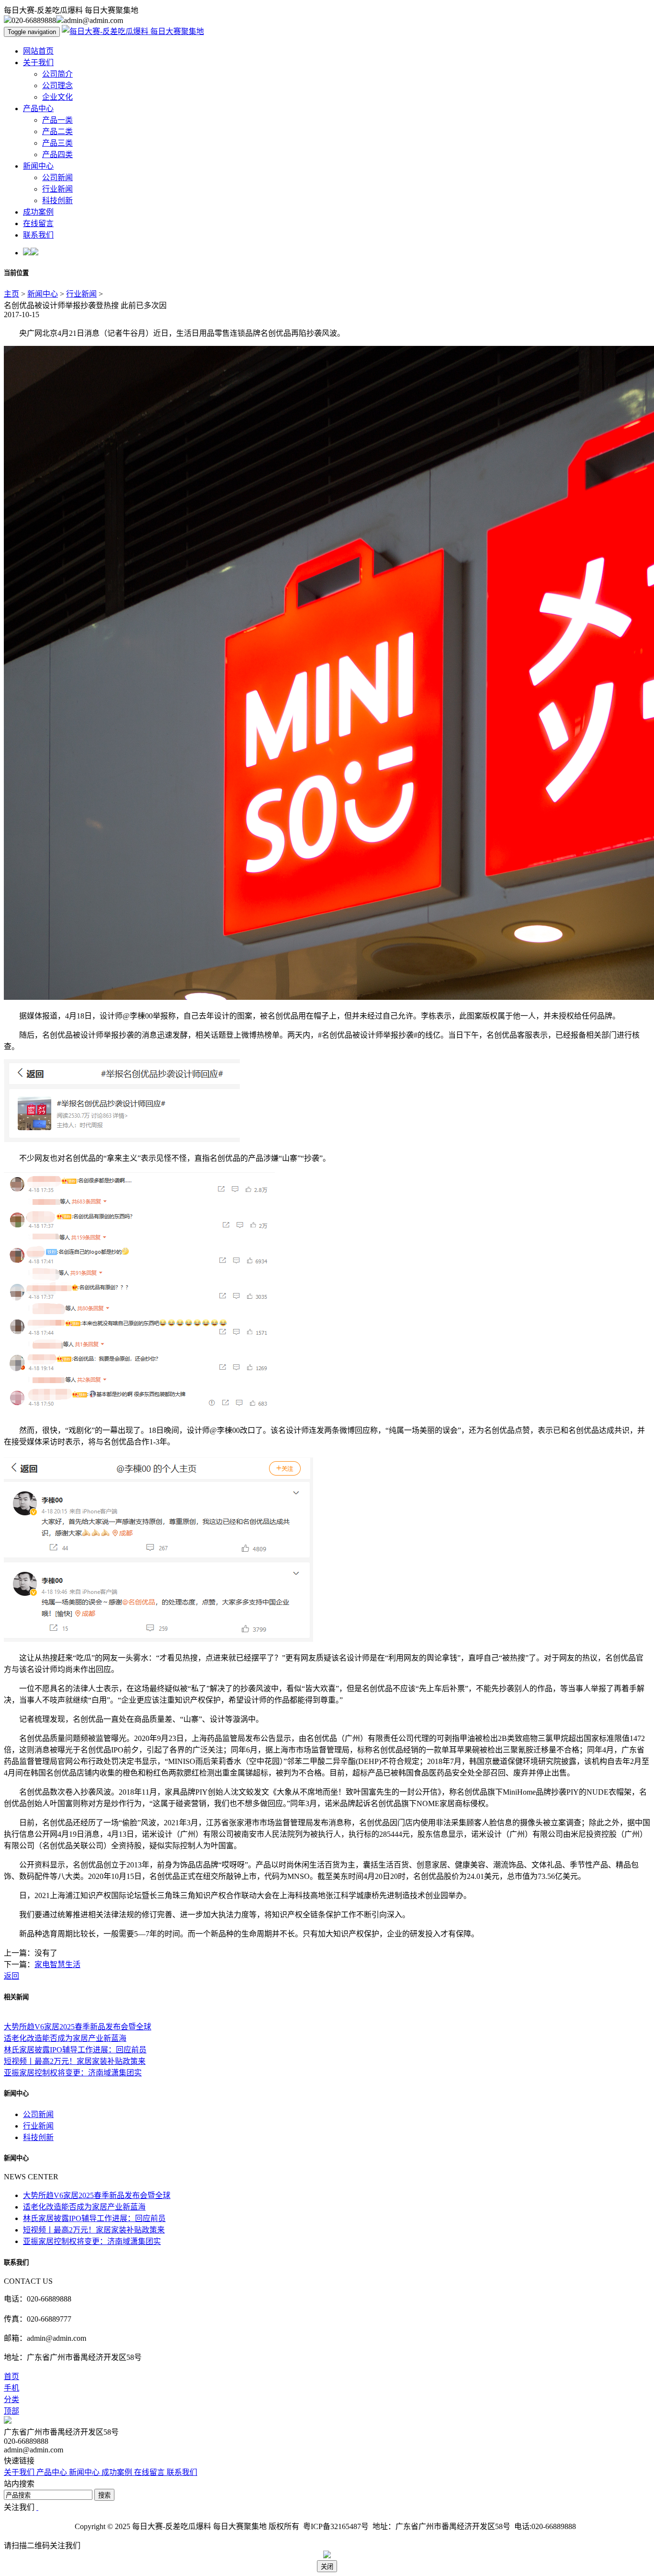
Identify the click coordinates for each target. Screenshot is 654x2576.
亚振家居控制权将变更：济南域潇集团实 (73, 2073)
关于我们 (38, 63)
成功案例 (38, 212)
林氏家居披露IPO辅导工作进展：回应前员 (75, 2050)
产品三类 (57, 143)
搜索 (104, 2495)
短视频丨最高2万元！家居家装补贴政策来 (75, 2061)
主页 (11, 294)
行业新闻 (57, 189)
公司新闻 (57, 177)
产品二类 (57, 132)
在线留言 (38, 223)
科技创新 (57, 200)
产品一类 (57, 120)
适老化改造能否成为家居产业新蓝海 (65, 2038)
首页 (11, 2376)
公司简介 (57, 74)
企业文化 (57, 97)
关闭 (327, 2567)
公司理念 (57, 86)
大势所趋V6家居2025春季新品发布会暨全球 (78, 2027)
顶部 (11, 2411)
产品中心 (38, 109)
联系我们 (38, 235)
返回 (11, 1976)
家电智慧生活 (57, 1964)
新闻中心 (38, 166)
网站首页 (38, 51)
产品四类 (57, 155)
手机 (11, 2388)
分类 (11, 2399)
